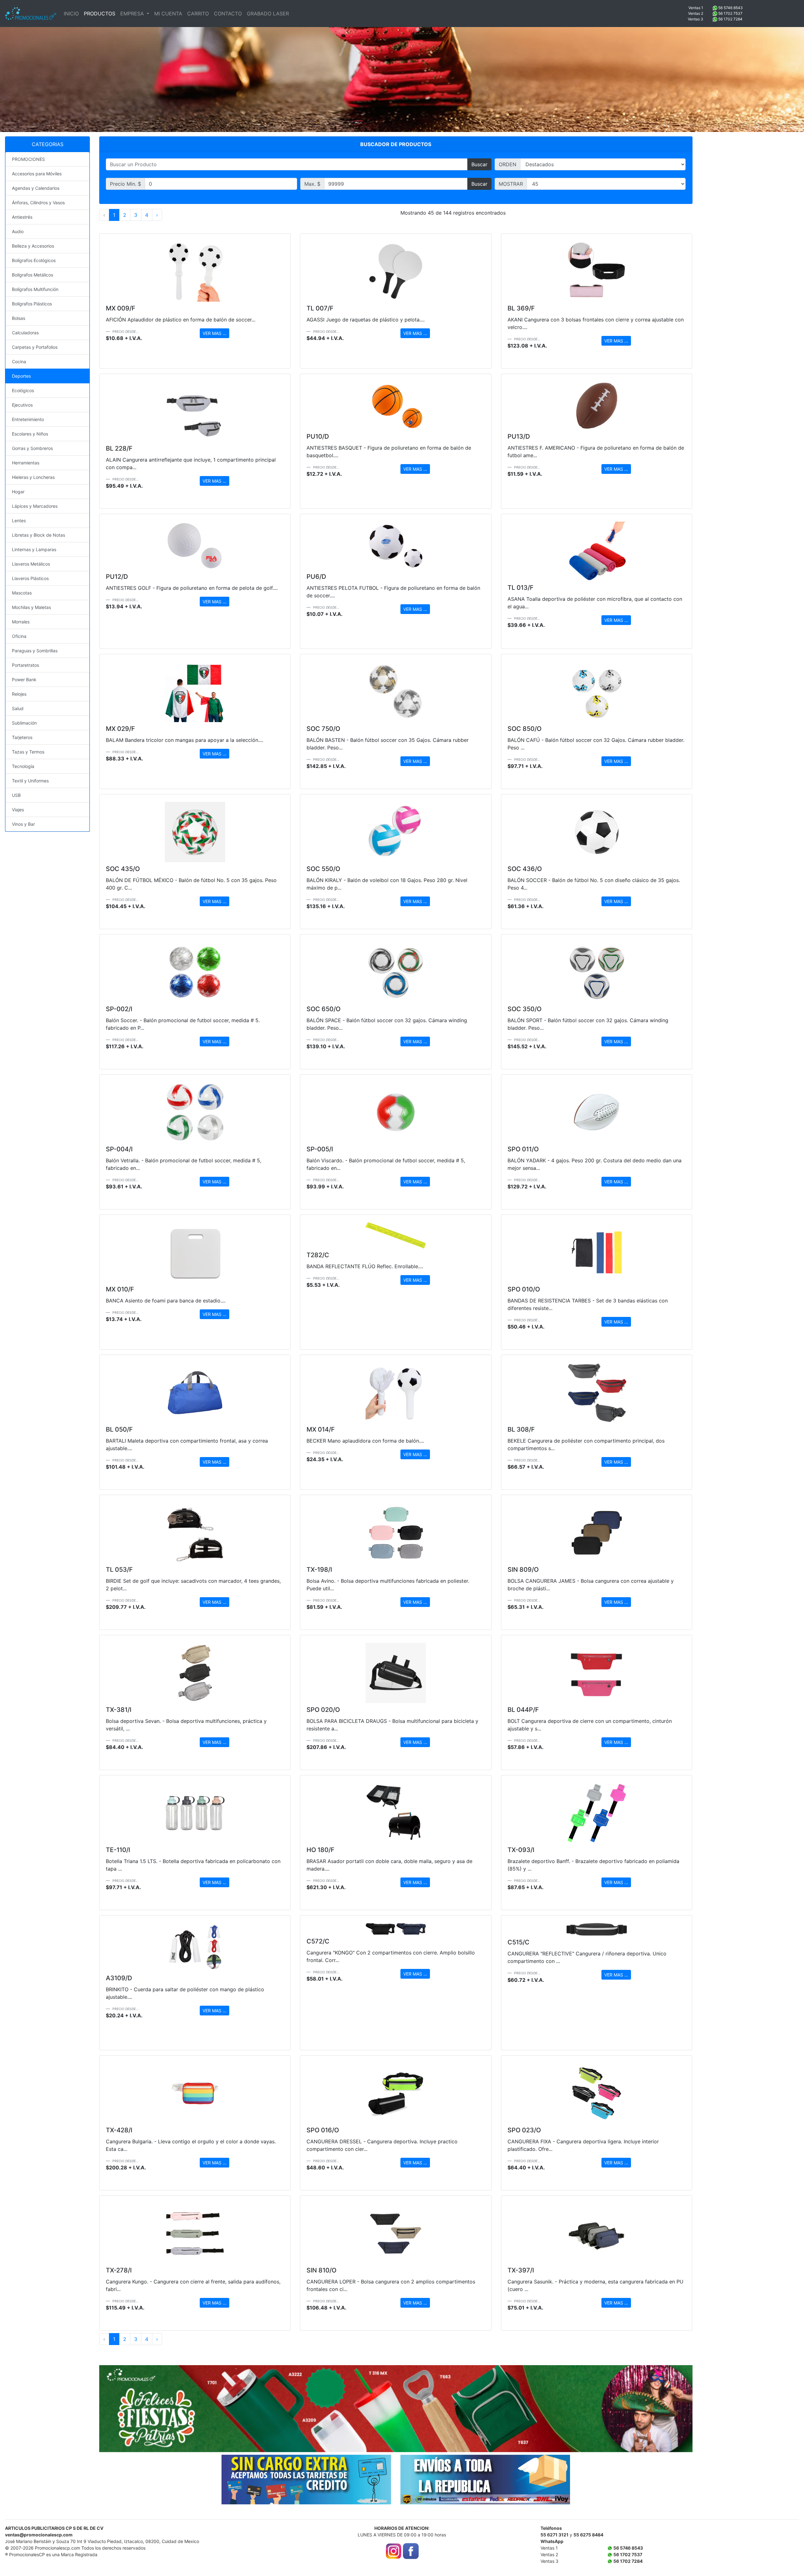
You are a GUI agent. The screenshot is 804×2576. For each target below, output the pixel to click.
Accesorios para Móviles (37, 174)
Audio (18, 231)
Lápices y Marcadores (35, 506)
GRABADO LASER (268, 14)
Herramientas (26, 463)
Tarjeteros (22, 737)
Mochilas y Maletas (31, 607)
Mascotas (22, 593)
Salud (18, 708)
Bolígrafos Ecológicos (34, 260)
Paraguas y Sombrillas (35, 651)
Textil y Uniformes (30, 781)
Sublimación (24, 723)
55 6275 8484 (588, 2535)
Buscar (479, 164)
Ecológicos (23, 390)
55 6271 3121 (554, 2535)
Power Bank (24, 680)
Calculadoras (25, 333)
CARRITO (198, 14)
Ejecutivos (22, 405)
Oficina (19, 636)
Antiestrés (22, 217)
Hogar (18, 492)
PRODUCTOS (100, 14)
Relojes (19, 694)
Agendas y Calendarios (36, 188)
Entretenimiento (28, 419)
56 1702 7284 (730, 19)
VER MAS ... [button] (215, 333)
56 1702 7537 (730, 13)
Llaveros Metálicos (31, 564)
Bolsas (19, 318)
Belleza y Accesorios (33, 246)
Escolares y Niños (30, 434)
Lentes (19, 521)
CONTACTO (228, 14)
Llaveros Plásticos (30, 578)
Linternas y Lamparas (34, 549)
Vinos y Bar (23, 824)
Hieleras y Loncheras (33, 477)
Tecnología (23, 766)
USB (16, 795)
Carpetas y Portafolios (35, 347)
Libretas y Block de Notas (38, 535)
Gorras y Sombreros (32, 448)
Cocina (19, 362)
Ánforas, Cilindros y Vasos (38, 203)
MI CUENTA (168, 14)
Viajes (18, 810)
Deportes (21, 376)
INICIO (71, 14)
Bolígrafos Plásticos (32, 304)
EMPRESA (133, 14)
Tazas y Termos (28, 752)
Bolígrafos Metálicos (33, 275)
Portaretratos (25, 665)
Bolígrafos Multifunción (35, 289)
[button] (144, 2409)
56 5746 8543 (731, 8)
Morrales (21, 622)
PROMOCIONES (28, 159)
